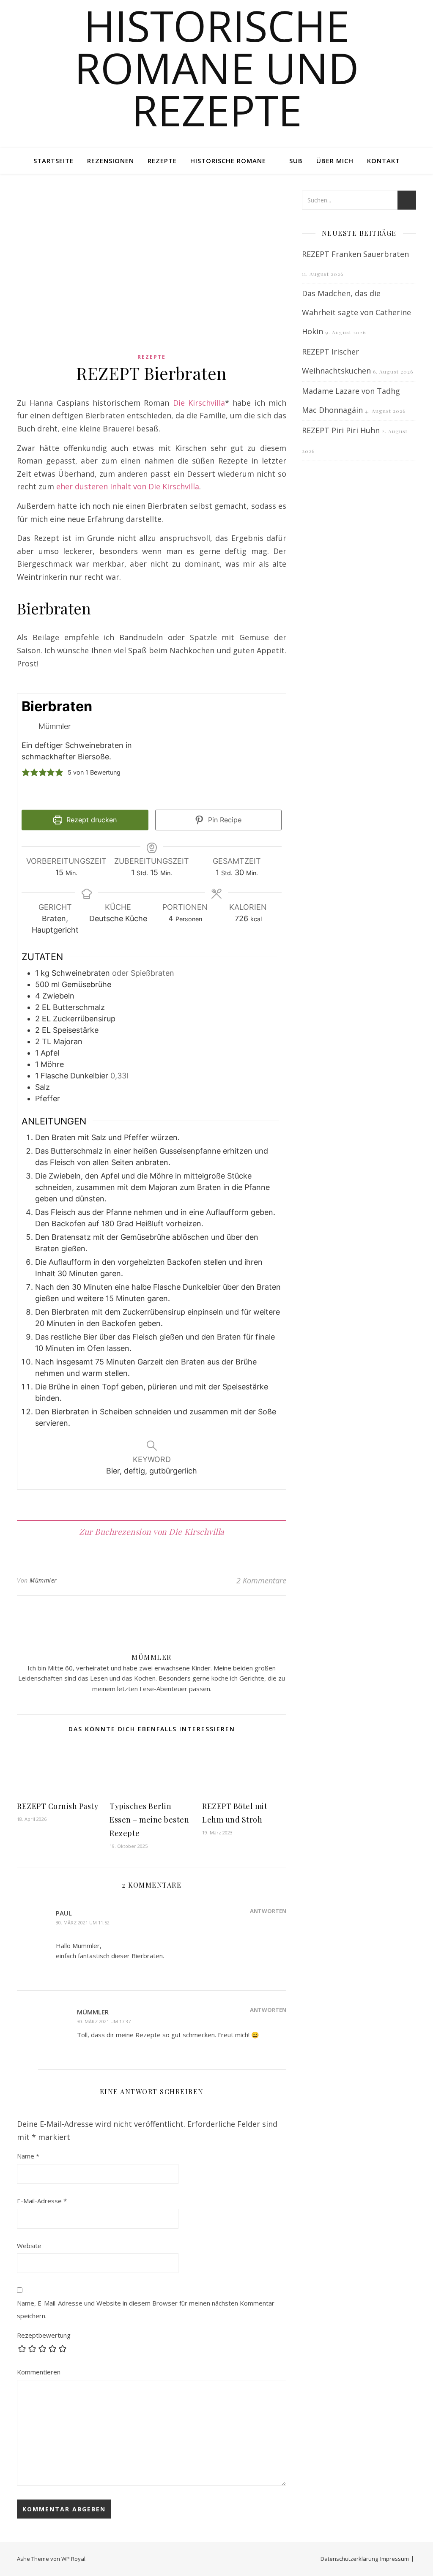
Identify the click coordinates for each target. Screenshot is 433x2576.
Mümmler (43, 1580)
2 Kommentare (261, 1580)
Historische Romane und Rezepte (217, 68)
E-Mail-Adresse (42, 2201)
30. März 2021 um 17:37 (104, 2021)
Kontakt (384, 161)
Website (29, 2246)
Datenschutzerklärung (349, 2559)
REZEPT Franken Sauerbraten (355, 254)
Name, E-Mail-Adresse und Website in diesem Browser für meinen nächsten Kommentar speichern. (146, 2310)
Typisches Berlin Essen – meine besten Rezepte (149, 1820)
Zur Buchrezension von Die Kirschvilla (152, 1531)
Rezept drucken (90, 820)
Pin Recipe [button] (224, 820)
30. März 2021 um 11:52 (83, 1922)
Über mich (335, 161)
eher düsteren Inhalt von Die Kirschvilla (128, 486)
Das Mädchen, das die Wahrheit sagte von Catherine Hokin (356, 312)
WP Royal (73, 2559)
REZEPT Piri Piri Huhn (341, 430)
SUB (296, 161)
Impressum (395, 2559)
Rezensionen (111, 161)
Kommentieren (39, 2372)
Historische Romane (228, 161)
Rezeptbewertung (44, 2335)
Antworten (268, 1911)
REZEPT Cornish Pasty (58, 1806)
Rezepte (162, 161)
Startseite (53, 161)
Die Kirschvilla (199, 403)
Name (28, 2156)
